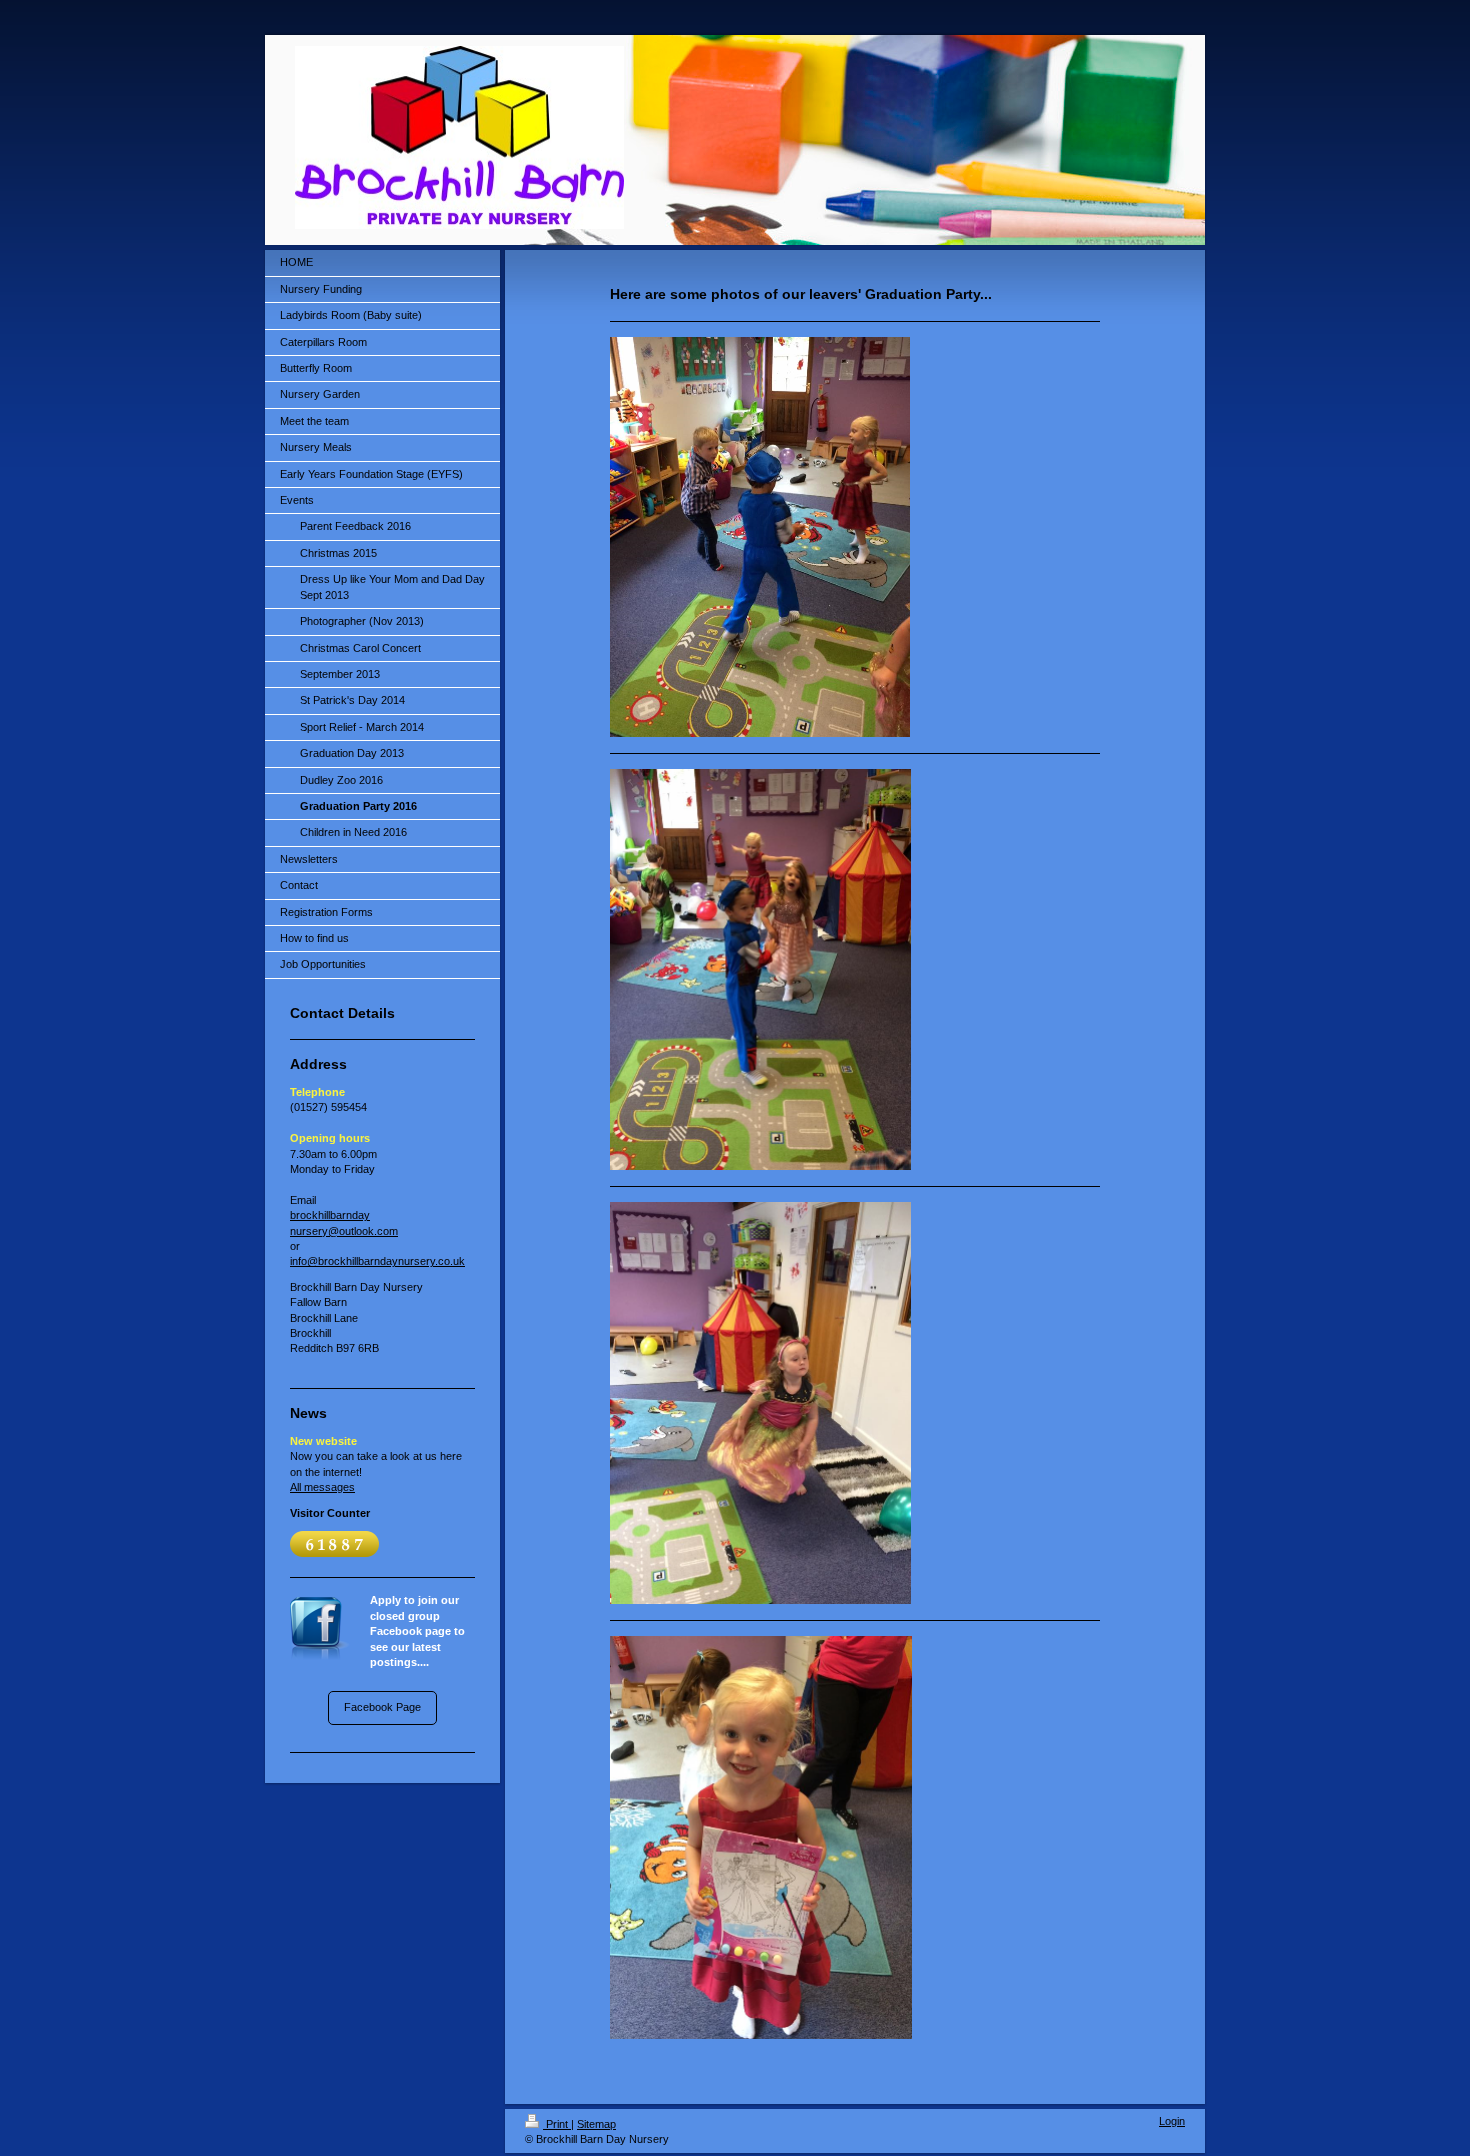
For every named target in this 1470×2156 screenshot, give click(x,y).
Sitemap (596, 2124)
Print (557, 2124)
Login (1172, 2121)
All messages (322, 1487)
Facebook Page (382, 1707)
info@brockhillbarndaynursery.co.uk (377, 1261)
